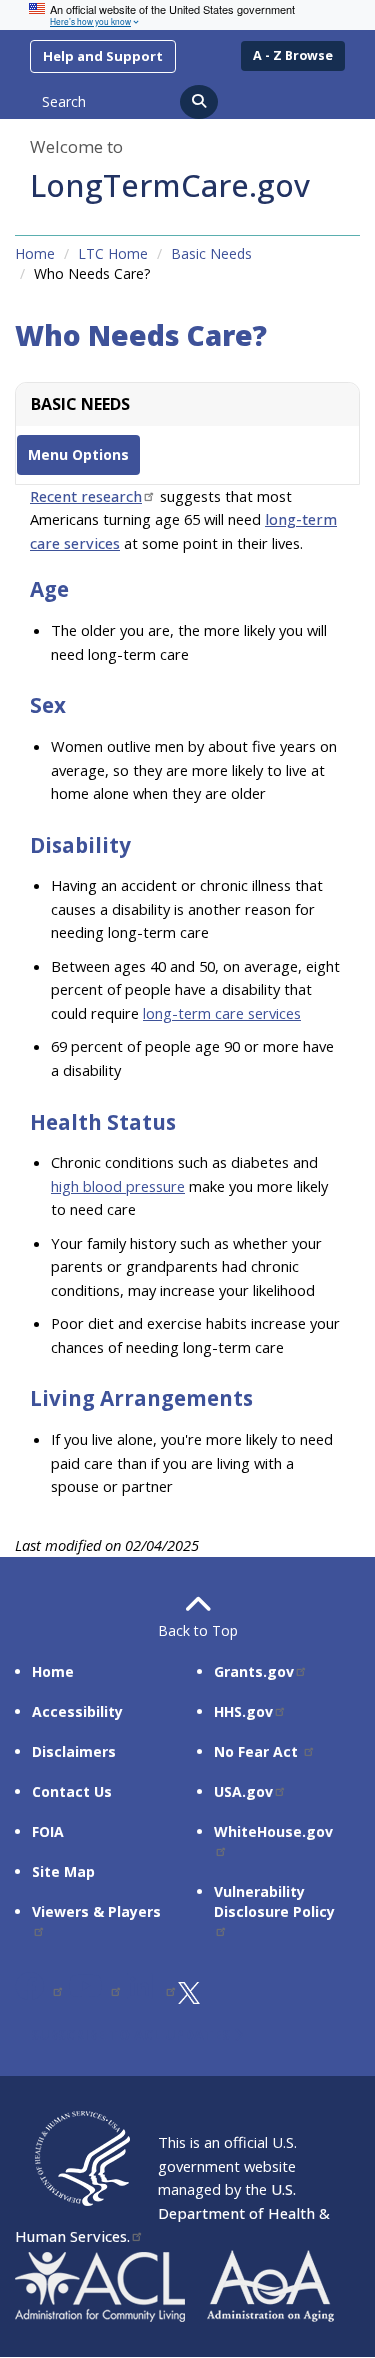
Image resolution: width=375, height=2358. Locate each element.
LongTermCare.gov (170, 185)
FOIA (48, 1831)
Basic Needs (211, 253)
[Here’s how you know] (187, 15)
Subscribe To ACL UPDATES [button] (132, 2034)
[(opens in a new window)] (40, 1991)
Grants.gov (254, 1671)
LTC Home (113, 253)
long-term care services (222, 1013)
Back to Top (188, 1630)
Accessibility (77, 1711)
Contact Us (72, 1791)
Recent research (86, 496)
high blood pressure (118, 1186)
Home (35, 253)
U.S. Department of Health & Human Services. (172, 2212)
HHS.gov (243, 1711)
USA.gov (243, 1791)
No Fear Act (258, 1751)
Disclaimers (74, 1751)
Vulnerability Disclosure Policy (274, 1901)
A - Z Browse (293, 55)
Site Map (63, 1871)
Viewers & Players (96, 1911)
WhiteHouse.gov (273, 1831)
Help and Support (103, 56)
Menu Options (78, 454)
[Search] (199, 102)
